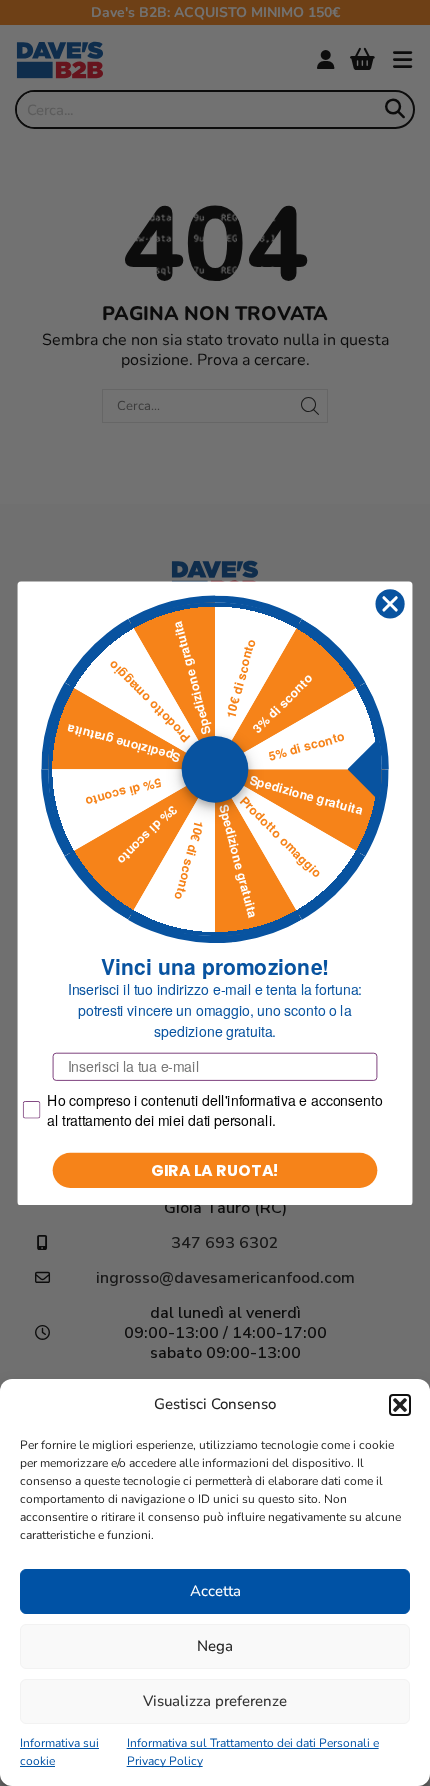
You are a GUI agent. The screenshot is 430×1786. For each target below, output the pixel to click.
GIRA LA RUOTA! (215, 1169)
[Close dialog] (390, 603)
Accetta (215, 1591)
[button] (400, 1405)
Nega (215, 1646)
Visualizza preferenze (215, 1701)
